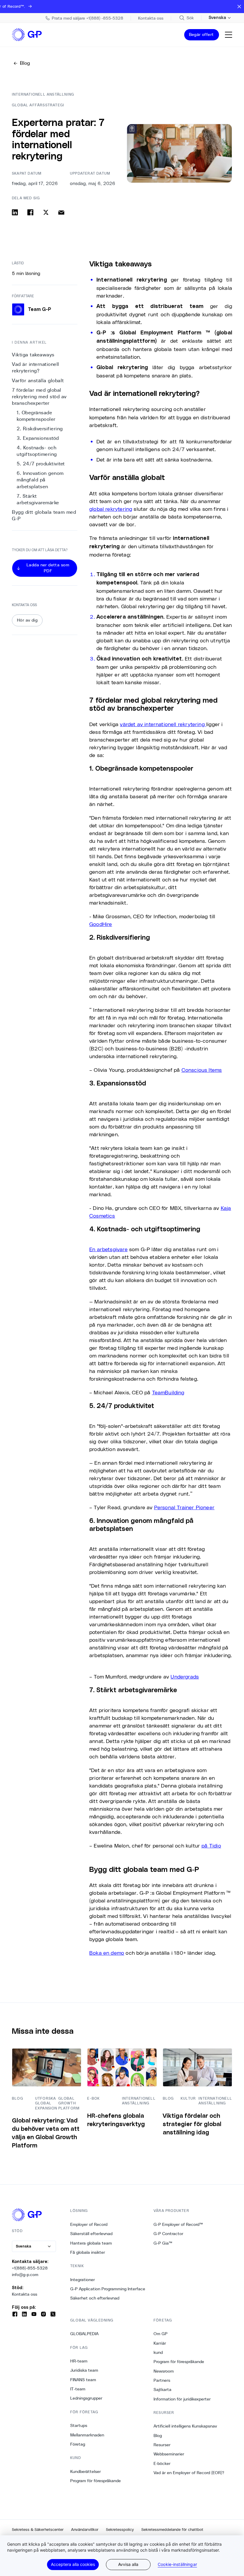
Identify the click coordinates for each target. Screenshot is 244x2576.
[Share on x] (46, 212)
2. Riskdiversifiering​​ (40, 429)
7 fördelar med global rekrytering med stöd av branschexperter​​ (39, 397)
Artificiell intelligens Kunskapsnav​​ (185, 2426)
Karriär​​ (160, 2343)
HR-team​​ (79, 2361)
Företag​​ (78, 2444)
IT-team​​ (78, 2389)
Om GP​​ (161, 2334)
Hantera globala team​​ (91, 2243)
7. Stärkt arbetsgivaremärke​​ (38, 499)
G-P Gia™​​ (163, 2243)
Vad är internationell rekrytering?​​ (36, 368)
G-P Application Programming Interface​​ (108, 2289)
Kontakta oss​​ (25, 2294)
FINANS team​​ (83, 2380)
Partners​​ (162, 2380)
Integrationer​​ (83, 2280)
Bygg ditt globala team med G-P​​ (44, 515)
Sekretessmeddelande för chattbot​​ (172, 2530)
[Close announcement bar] (239, 7)
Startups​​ (79, 2425)
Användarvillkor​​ (85, 2530)
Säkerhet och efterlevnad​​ (95, 2298)
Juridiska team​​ (84, 2370)
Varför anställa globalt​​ (38, 381)
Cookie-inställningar (177, 2564)
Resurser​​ (162, 2445)
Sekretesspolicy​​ (120, 2530)
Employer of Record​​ (89, 2224)
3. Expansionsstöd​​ (38, 438)
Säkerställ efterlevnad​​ (91, 2234)
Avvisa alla (128, 2564)
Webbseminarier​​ (169, 2454)
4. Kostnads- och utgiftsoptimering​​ (38, 451)
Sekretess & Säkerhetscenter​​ (38, 2530)
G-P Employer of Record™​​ (178, 2224)
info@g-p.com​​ (25, 2275)
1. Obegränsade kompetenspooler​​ (36, 416)
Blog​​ (158, 2436)
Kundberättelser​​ (86, 2471)
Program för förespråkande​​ (96, 2481)
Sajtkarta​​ (163, 2389)
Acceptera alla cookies (73, 2564)
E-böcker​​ (162, 2463)
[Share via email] (61, 212)
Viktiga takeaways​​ (33, 355)
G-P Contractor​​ (169, 2234)
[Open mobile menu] (229, 35)
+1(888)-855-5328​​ (30, 2268)
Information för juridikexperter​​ (182, 2399)
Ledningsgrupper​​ (86, 2398)
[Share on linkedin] (15, 212)
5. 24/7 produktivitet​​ (42, 464)
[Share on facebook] (30, 212)
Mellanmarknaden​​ (87, 2435)
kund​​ (158, 2352)
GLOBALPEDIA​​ (85, 2334)
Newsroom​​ (164, 2371)
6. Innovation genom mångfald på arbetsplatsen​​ (40, 480)
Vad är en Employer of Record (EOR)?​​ (189, 2473)
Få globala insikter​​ (88, 2252)
